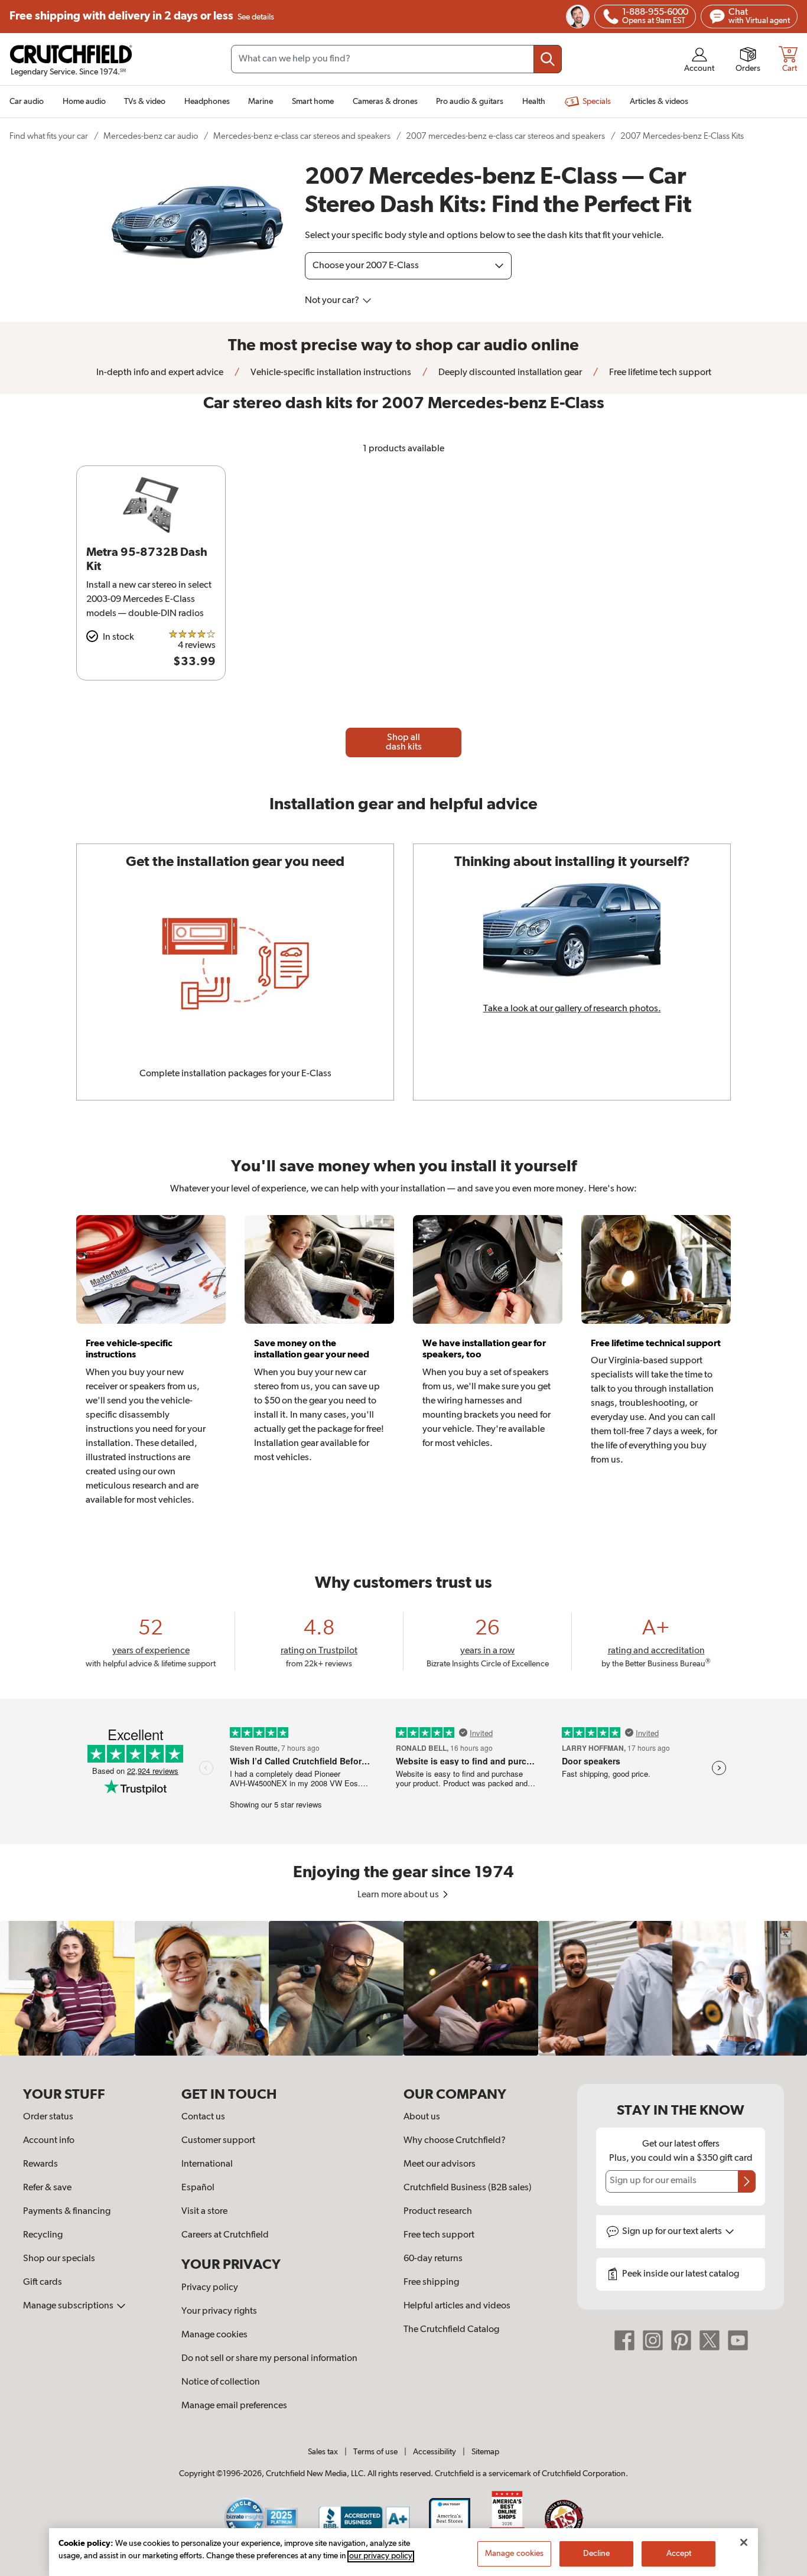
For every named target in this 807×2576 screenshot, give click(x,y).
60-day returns (433, 2259)
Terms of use (375, 2452)
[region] (403, 1988)
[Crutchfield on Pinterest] (681, 2340)
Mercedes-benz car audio (151, 136)
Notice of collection (221, 2382)
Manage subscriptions (69, 2306)
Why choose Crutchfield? (455, 2141)
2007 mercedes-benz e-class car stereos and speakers (505, 136)
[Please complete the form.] (747, 2181)
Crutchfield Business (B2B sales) (468, 2188)
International (207, 2164)
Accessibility (435, 2452)
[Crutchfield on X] (710, 2340)
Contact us (203, 2117)
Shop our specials (59, 2259)
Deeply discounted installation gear (509, 373)
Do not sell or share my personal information (269, 2359)
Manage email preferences (234, 2406)
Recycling (43, 2235)
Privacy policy (210, 2288)
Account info (49, 2141)
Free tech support (439, 2235)
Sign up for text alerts (673, 2232)
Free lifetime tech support (659, 373)
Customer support (218, 2141)
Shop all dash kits (404, 742)
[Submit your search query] (548, 59)
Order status (48, 2117)
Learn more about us (399, 1895)
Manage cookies (214, 2335)
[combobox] (396, 59)
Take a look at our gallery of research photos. (572, 1009)
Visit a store (204, 2212)
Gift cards (43, 2282)
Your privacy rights (219, 2311)
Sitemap (485, 2452)
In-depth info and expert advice (160, 373)
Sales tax (323, 2452)
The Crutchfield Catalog (451, 2330)
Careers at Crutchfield (225, 2235)
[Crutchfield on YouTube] (738, 2340)
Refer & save (47, 2188)
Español (198, 2188)
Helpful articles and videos (457, 2306)
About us (422, 2117)
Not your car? (333, 301)
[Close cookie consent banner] (744, 2542)
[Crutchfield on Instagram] (653, 2340)
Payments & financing (67, 2212)
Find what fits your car (49, 136)
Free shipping (142, 16)
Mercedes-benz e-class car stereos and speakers (302, 136)
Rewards (40, 2164)
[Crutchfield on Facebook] (624, 2340)
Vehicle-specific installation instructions (330, 373)
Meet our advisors (440, 2164)
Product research (438, 2212)
